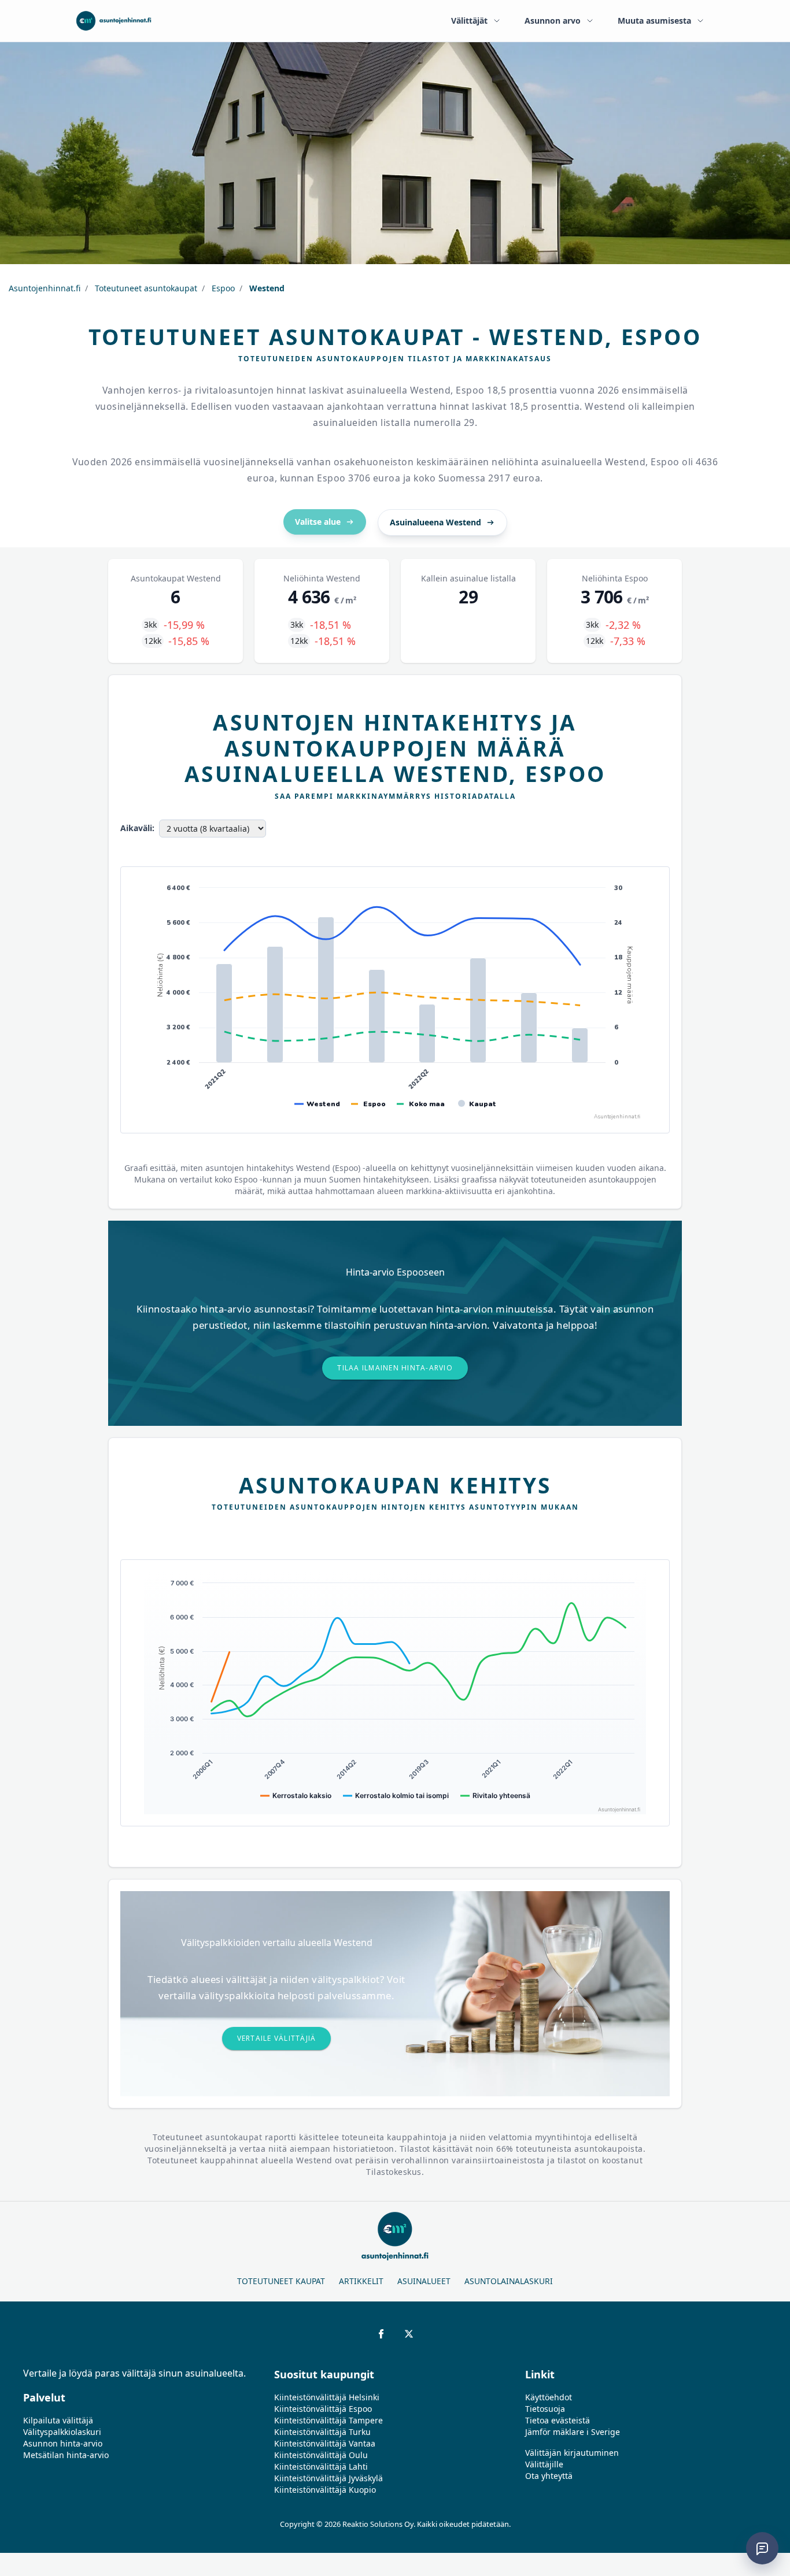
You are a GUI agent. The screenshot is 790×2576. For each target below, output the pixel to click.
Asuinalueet (424, 2281)
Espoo (222, 288)
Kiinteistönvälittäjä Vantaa (325, 2443)
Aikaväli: (137, 828)
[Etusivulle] (114, 21)
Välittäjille (544, 2464)
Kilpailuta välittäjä (58, 2420)
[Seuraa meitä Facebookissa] (381, 2334)
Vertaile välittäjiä (277, 2038)
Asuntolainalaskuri (509, 2281)
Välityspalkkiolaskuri (62, 2432)
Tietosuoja (545, 2409)
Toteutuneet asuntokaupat (145, 288)
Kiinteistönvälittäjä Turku (322, 2432)
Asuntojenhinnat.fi (45, 288)
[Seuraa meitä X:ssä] (409, 2334)
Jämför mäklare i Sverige (573, 2432)
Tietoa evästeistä (558, 2420)
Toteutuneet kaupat (281, 2281)
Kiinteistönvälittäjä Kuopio (325, 2490)
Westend (266, 288)
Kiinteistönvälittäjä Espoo (323, 2409)
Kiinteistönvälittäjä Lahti (321, 2466)
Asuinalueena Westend (435, 522)
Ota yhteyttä (549, 2476)
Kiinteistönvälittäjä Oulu (321, 2455)
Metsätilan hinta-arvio (66, 2455)
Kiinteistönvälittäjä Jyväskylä (328, 2478)
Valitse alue (318, 522)
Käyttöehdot (549, 2397)
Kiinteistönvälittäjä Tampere (328, 2420)
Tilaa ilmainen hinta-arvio (395, 1368)
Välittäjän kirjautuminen (572, 2453)
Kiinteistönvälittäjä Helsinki (327, 2397)
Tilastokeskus (394, 2172)
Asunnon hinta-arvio (63, 2443)
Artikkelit (361, 2281)
